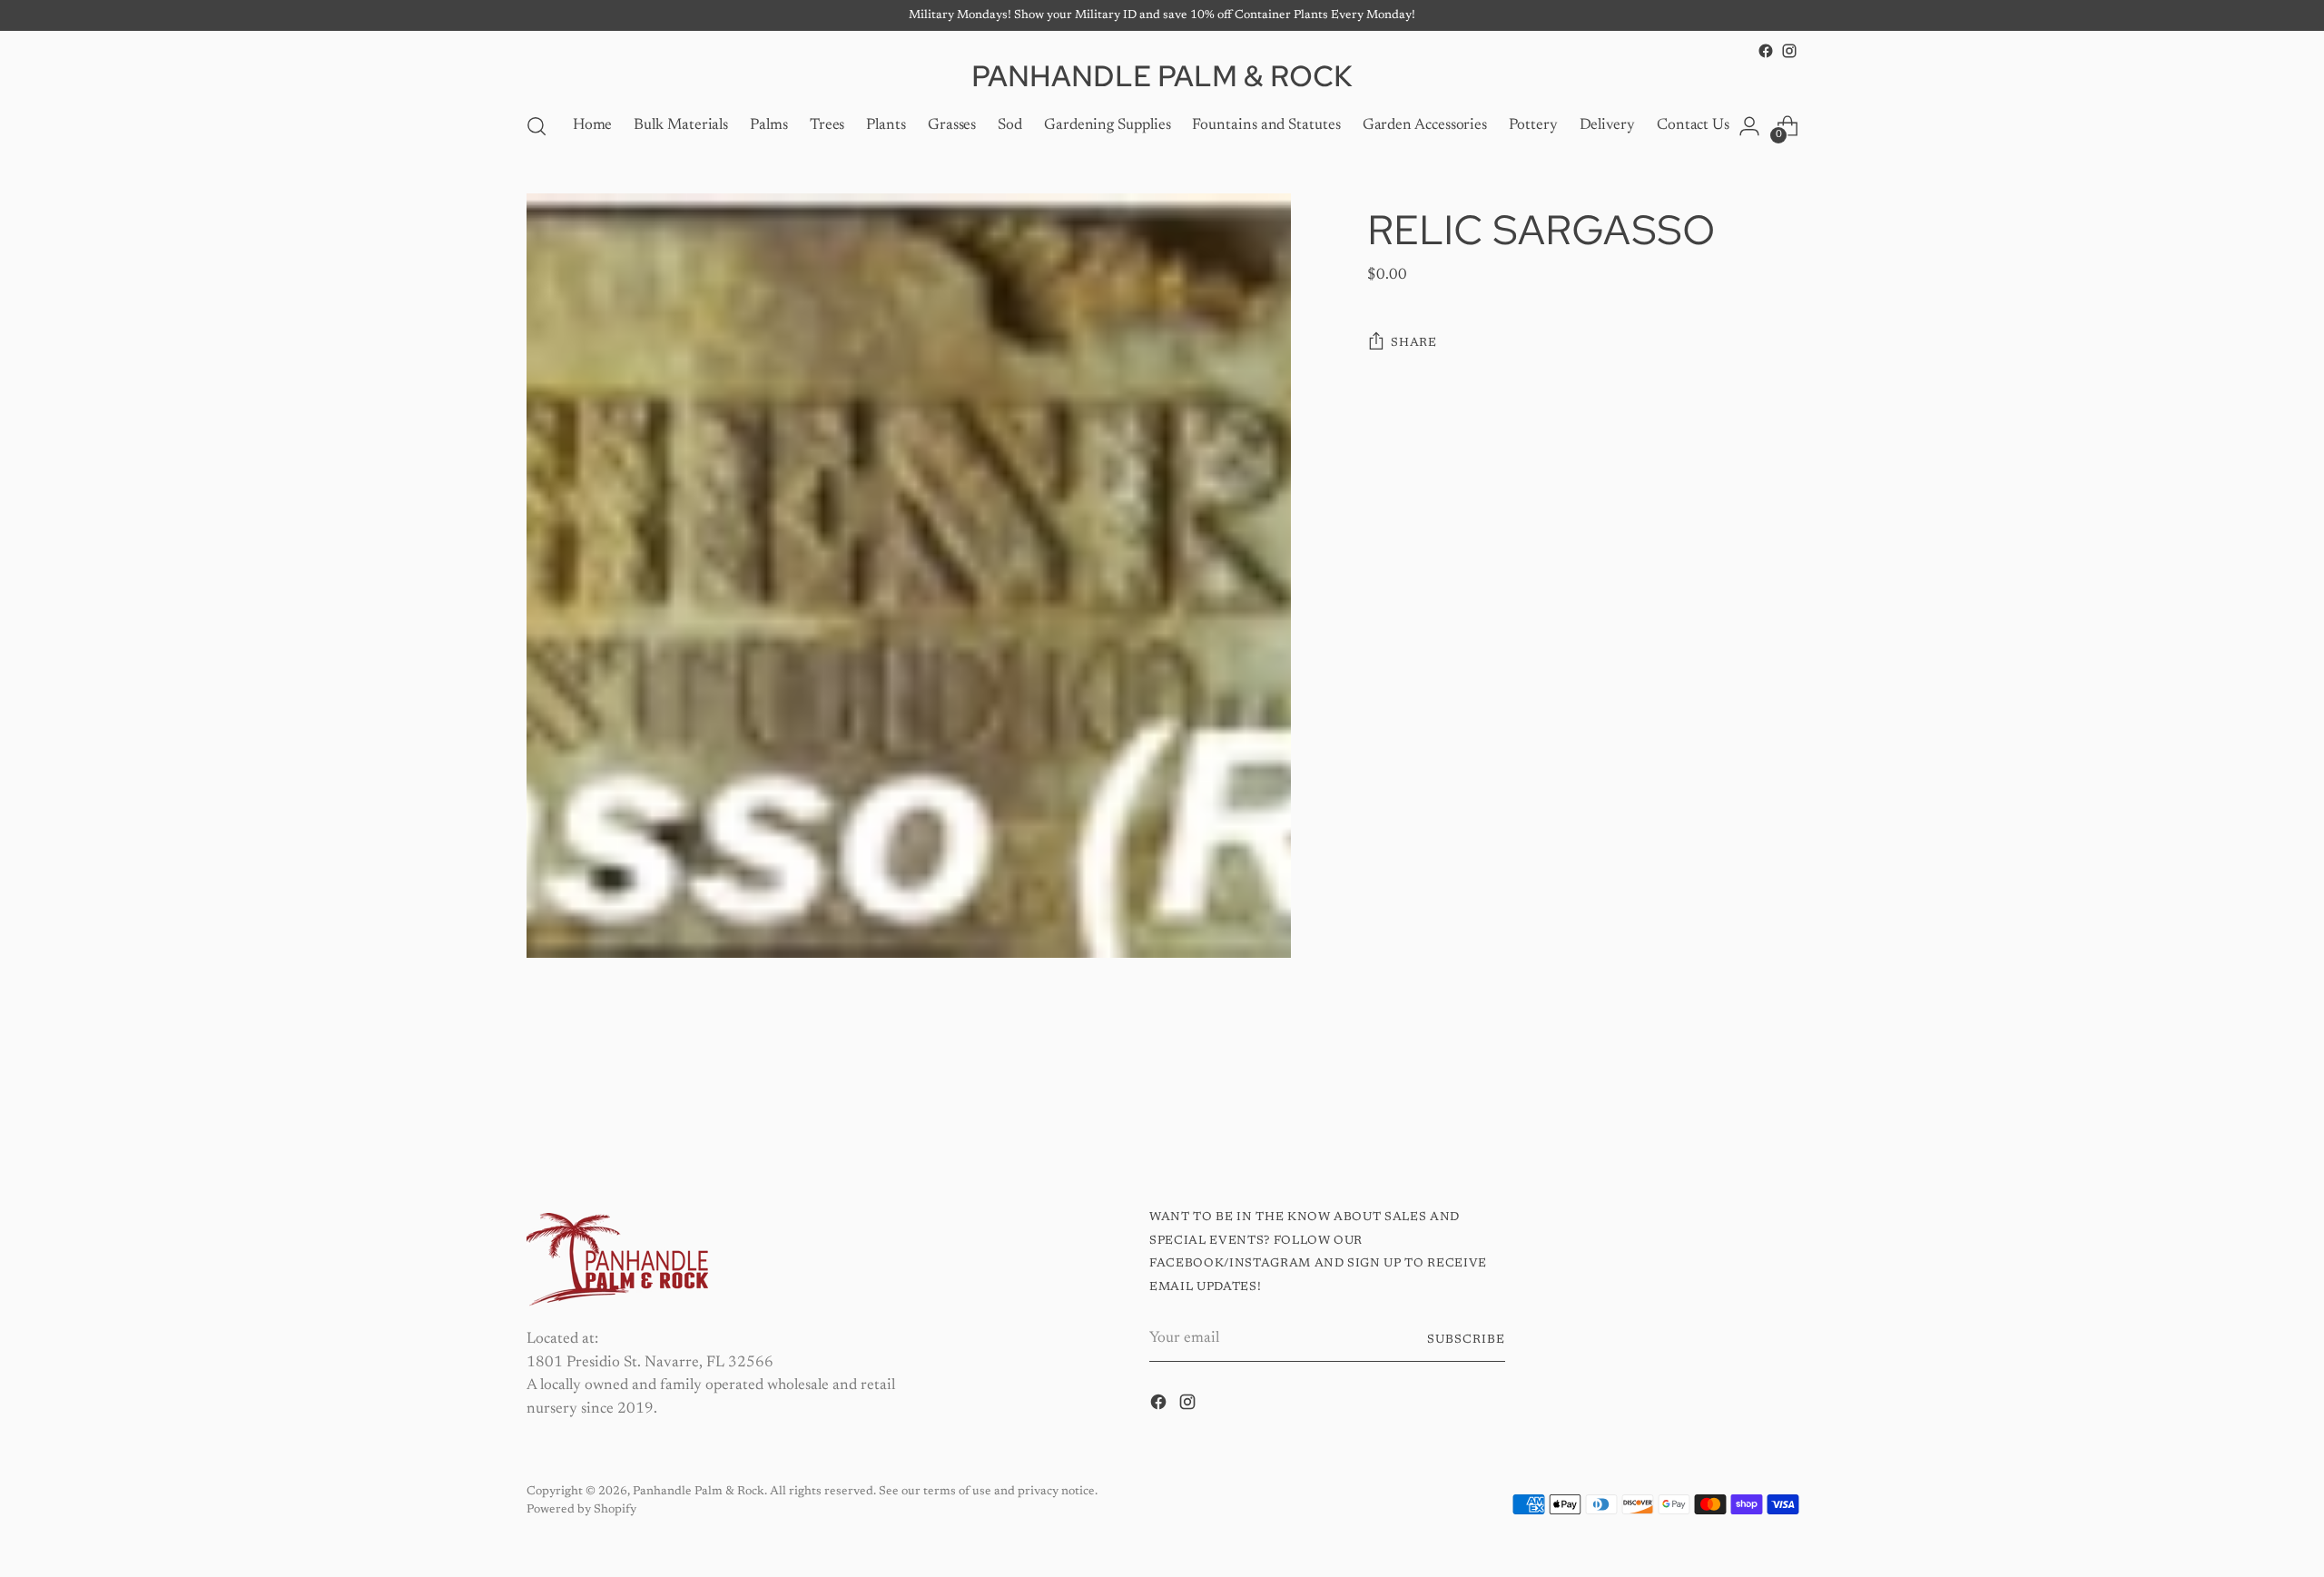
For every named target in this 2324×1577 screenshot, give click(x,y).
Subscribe (1466, 1340)
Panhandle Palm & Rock (699, 1491)
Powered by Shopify (581, 1509)
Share (1413, 343)
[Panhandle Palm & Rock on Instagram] (1789, 51)
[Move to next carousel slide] (1782, 1099)
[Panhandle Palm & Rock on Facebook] (1766, 51)
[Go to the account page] (1749, 126)
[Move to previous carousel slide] (1740, 1100)
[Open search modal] (537, 126)
